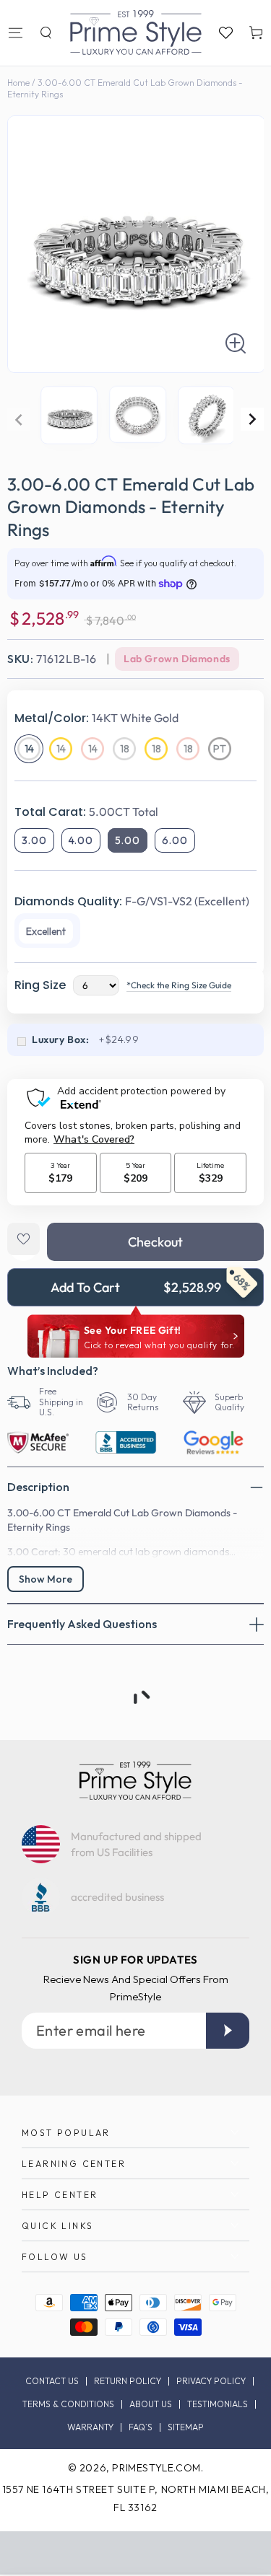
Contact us (52, 2381)
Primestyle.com (156, 2468)
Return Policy (128, 2381)
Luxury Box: (61, 1039)
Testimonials (218, 2404)
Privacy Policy (211, 2381)
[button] (46, 32)
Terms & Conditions (68, 2404)
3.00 (34, 840)
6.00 (175, 840)
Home (18, 83)
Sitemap (186, 2427)
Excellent (46, 931)
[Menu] (15, 32)
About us (151, 2404)
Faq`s (141, 2427)
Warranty (90, 2427)
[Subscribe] (228, 2031)
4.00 (81, 840)
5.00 (128, 840)
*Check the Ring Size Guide (179, 985)
